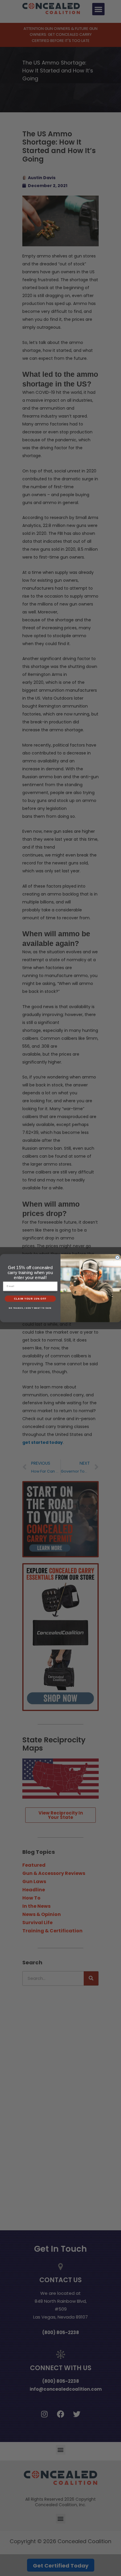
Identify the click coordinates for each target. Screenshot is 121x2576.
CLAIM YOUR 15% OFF (30, 1299)
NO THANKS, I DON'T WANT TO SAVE (30, 1308)
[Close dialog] (117, 1258)
